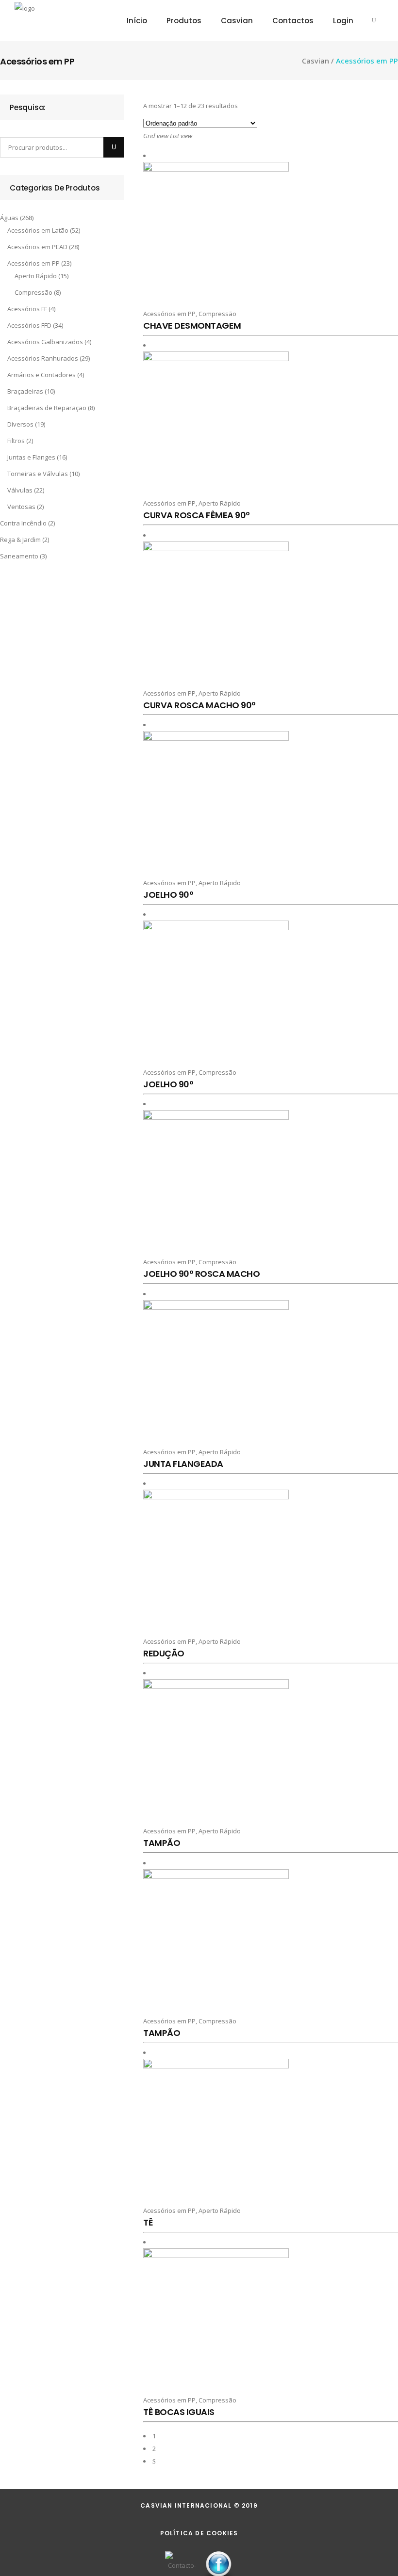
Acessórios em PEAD (37, 247)
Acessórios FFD (29, 325)
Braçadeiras (25, 391)
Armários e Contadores (41, 375)
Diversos (20, 424)
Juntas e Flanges (31, 457)
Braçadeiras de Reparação (47, 408)
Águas (9, 218)
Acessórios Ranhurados (43, 358)
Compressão (33, 292)
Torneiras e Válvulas (38, 474)
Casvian (315, 61)
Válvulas (20, 490)
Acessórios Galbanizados (45, 342)
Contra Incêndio (23, 523)
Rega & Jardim (20, 540)
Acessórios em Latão (38, 230)
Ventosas (21, 507)
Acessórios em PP (33, 263)
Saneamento (19, 556)
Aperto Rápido (36, 276)
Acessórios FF (27, 309)
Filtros (16, 441)
